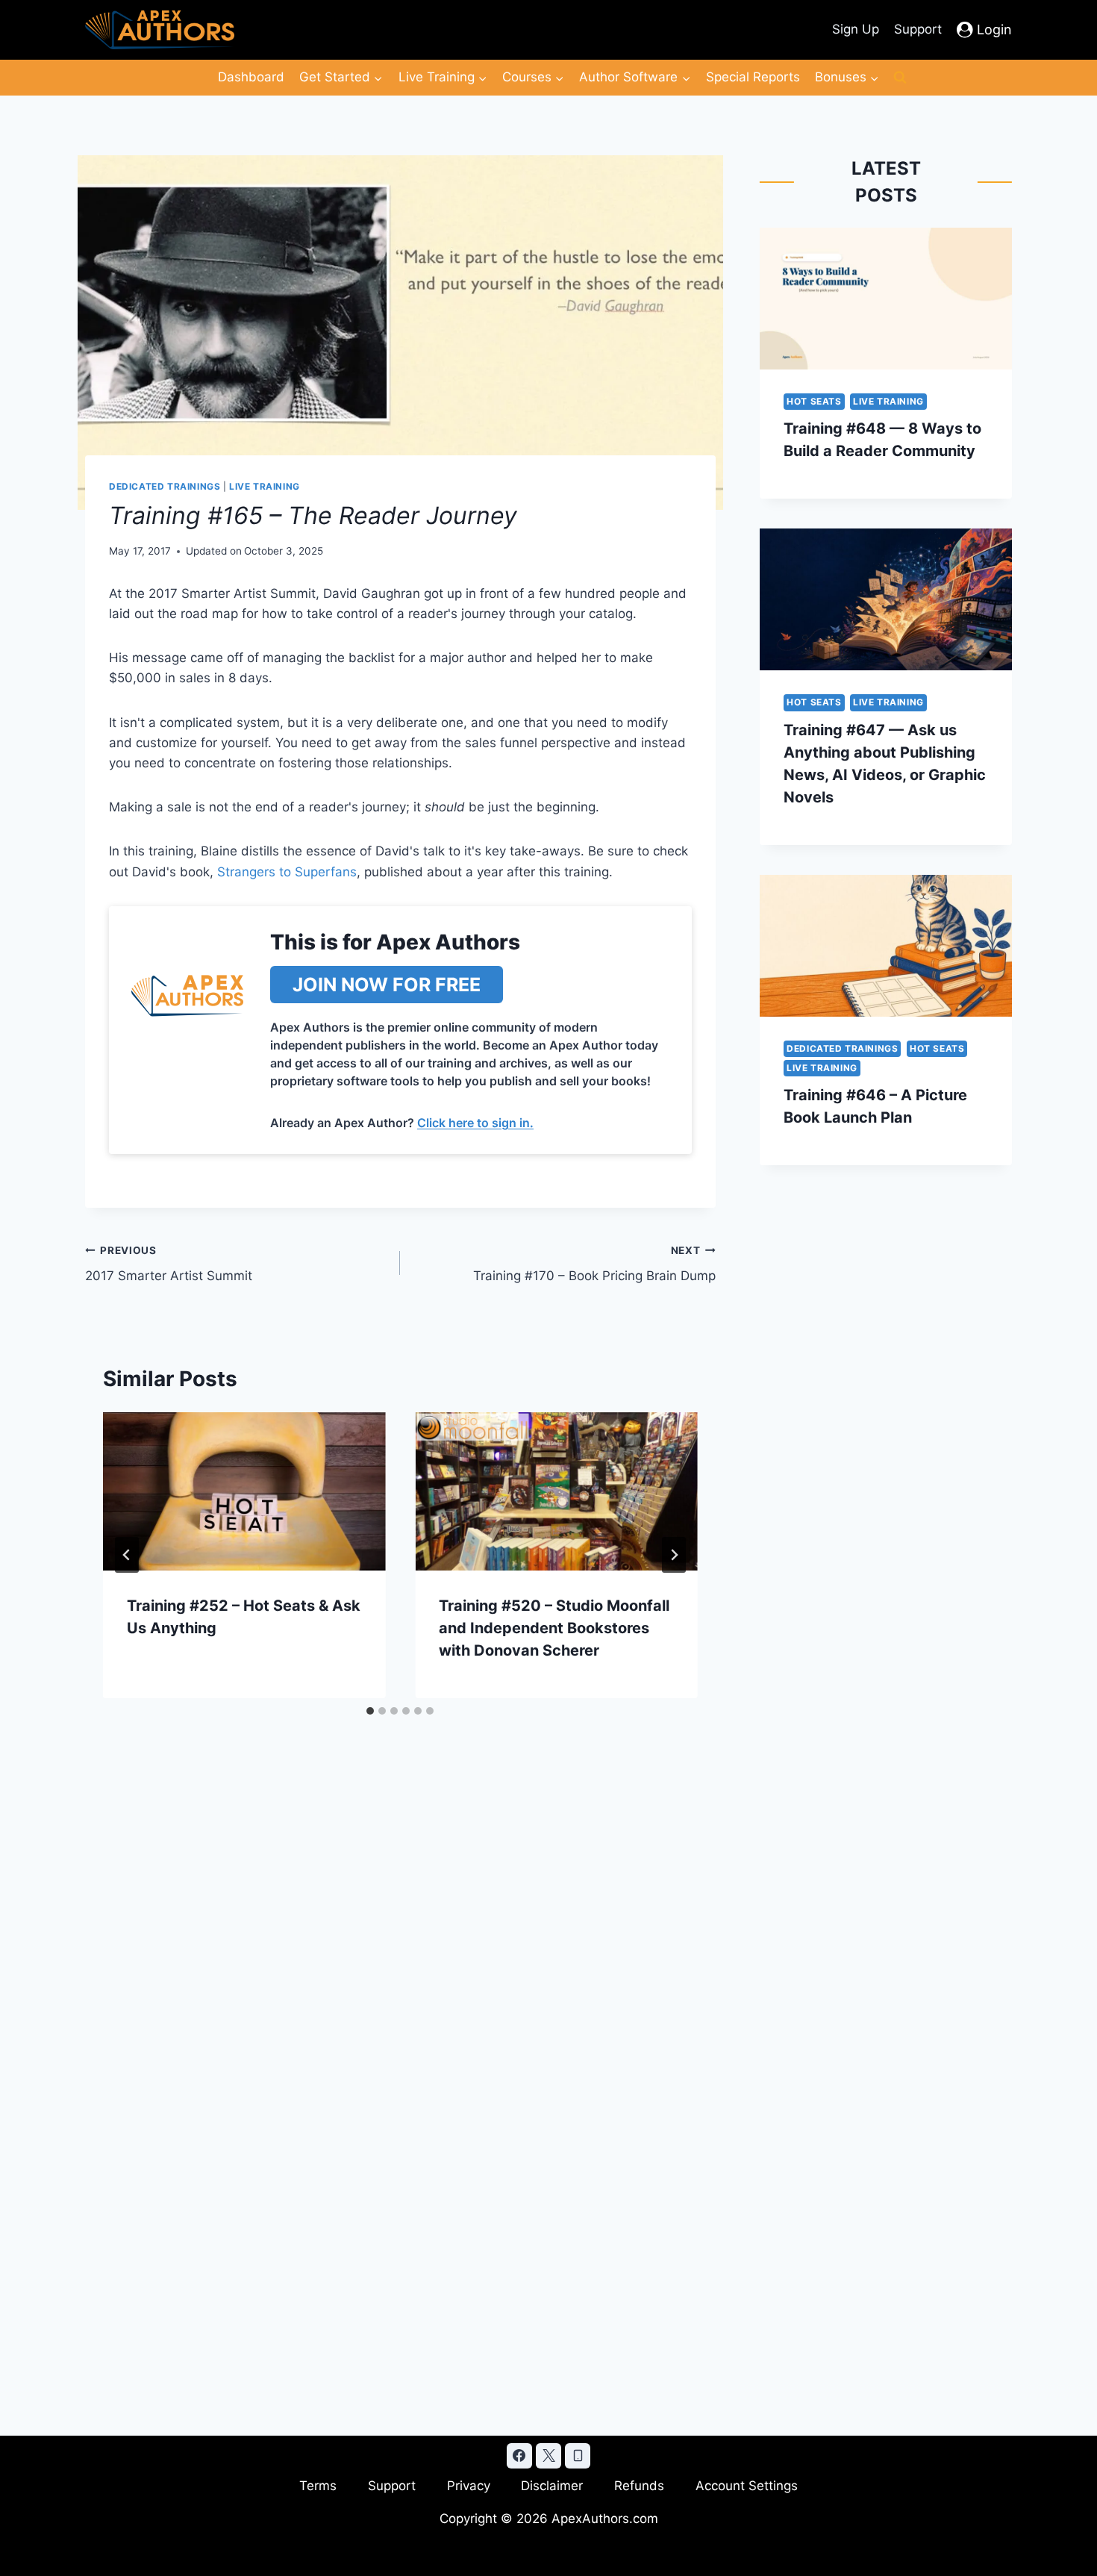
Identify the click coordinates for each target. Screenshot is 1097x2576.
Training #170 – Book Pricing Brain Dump (594, 1264)
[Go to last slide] (127, 1555)
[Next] (674, 1555)
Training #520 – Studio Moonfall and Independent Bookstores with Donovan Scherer (554, 1628)
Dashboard (251, 77)
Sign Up (856, 29)
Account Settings (747, 2486)
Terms (318, 2486)
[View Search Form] (900, 78)
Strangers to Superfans (287, 872)
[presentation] (244, 1492)
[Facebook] (519, 2456)
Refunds (639, 2486)
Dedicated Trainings (165, 486)
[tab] (370, 1711)
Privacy (469, 2486)
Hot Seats (814, 401)
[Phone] (578, 2456)
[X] (548, 2456)
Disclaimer (552, 2486)
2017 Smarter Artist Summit (169, 1264)
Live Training (265, 486)
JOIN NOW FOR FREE (387, 985)
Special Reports (753, 77)
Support (918, 29)
